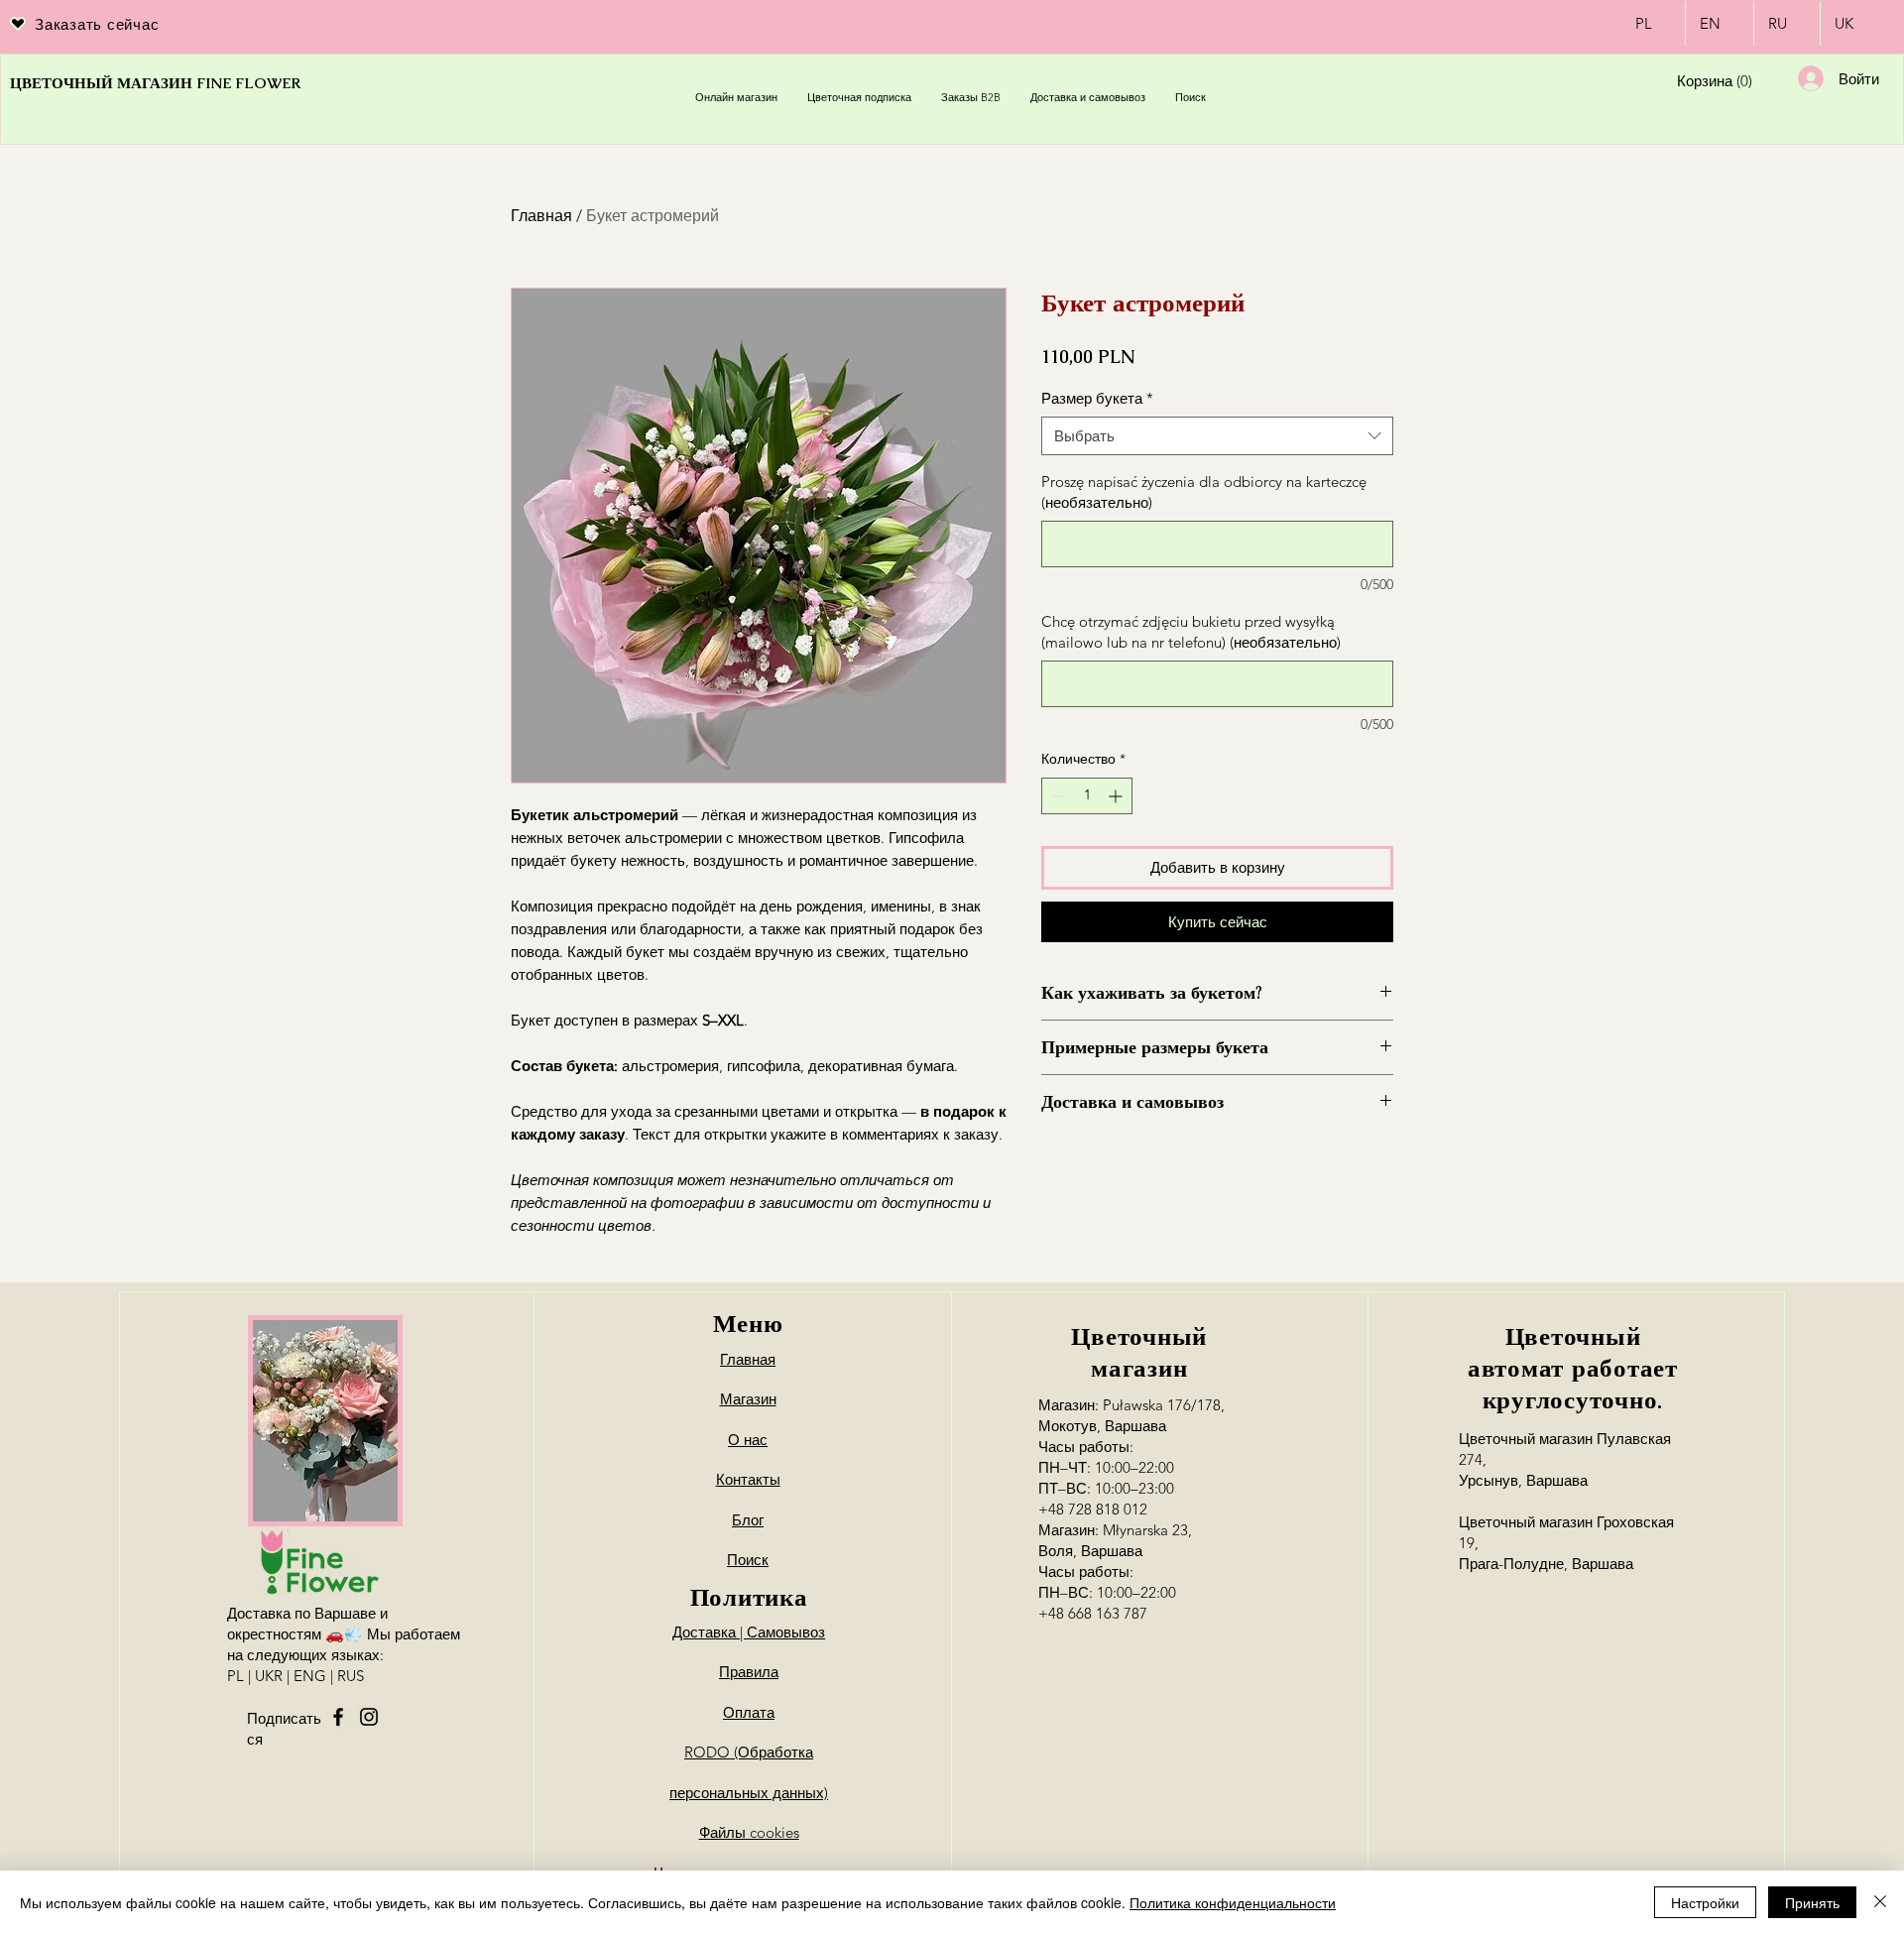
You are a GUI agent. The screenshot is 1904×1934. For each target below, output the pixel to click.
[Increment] (1117, 796)
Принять (1812, 1902)
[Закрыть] (1880, 1902)
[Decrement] (1057, 796)
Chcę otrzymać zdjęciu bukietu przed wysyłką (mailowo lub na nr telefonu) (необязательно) (1191, 632)
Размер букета (1097, 398)
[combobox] (1217, 436)
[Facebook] (338, 1717)
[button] (1713, 82)
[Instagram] (369, 1717)
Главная (541, 216)
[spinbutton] (1087, 796)
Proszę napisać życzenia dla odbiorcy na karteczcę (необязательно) (1204, 492)
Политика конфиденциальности (1233, 1902)
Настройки (1705, 1902)
